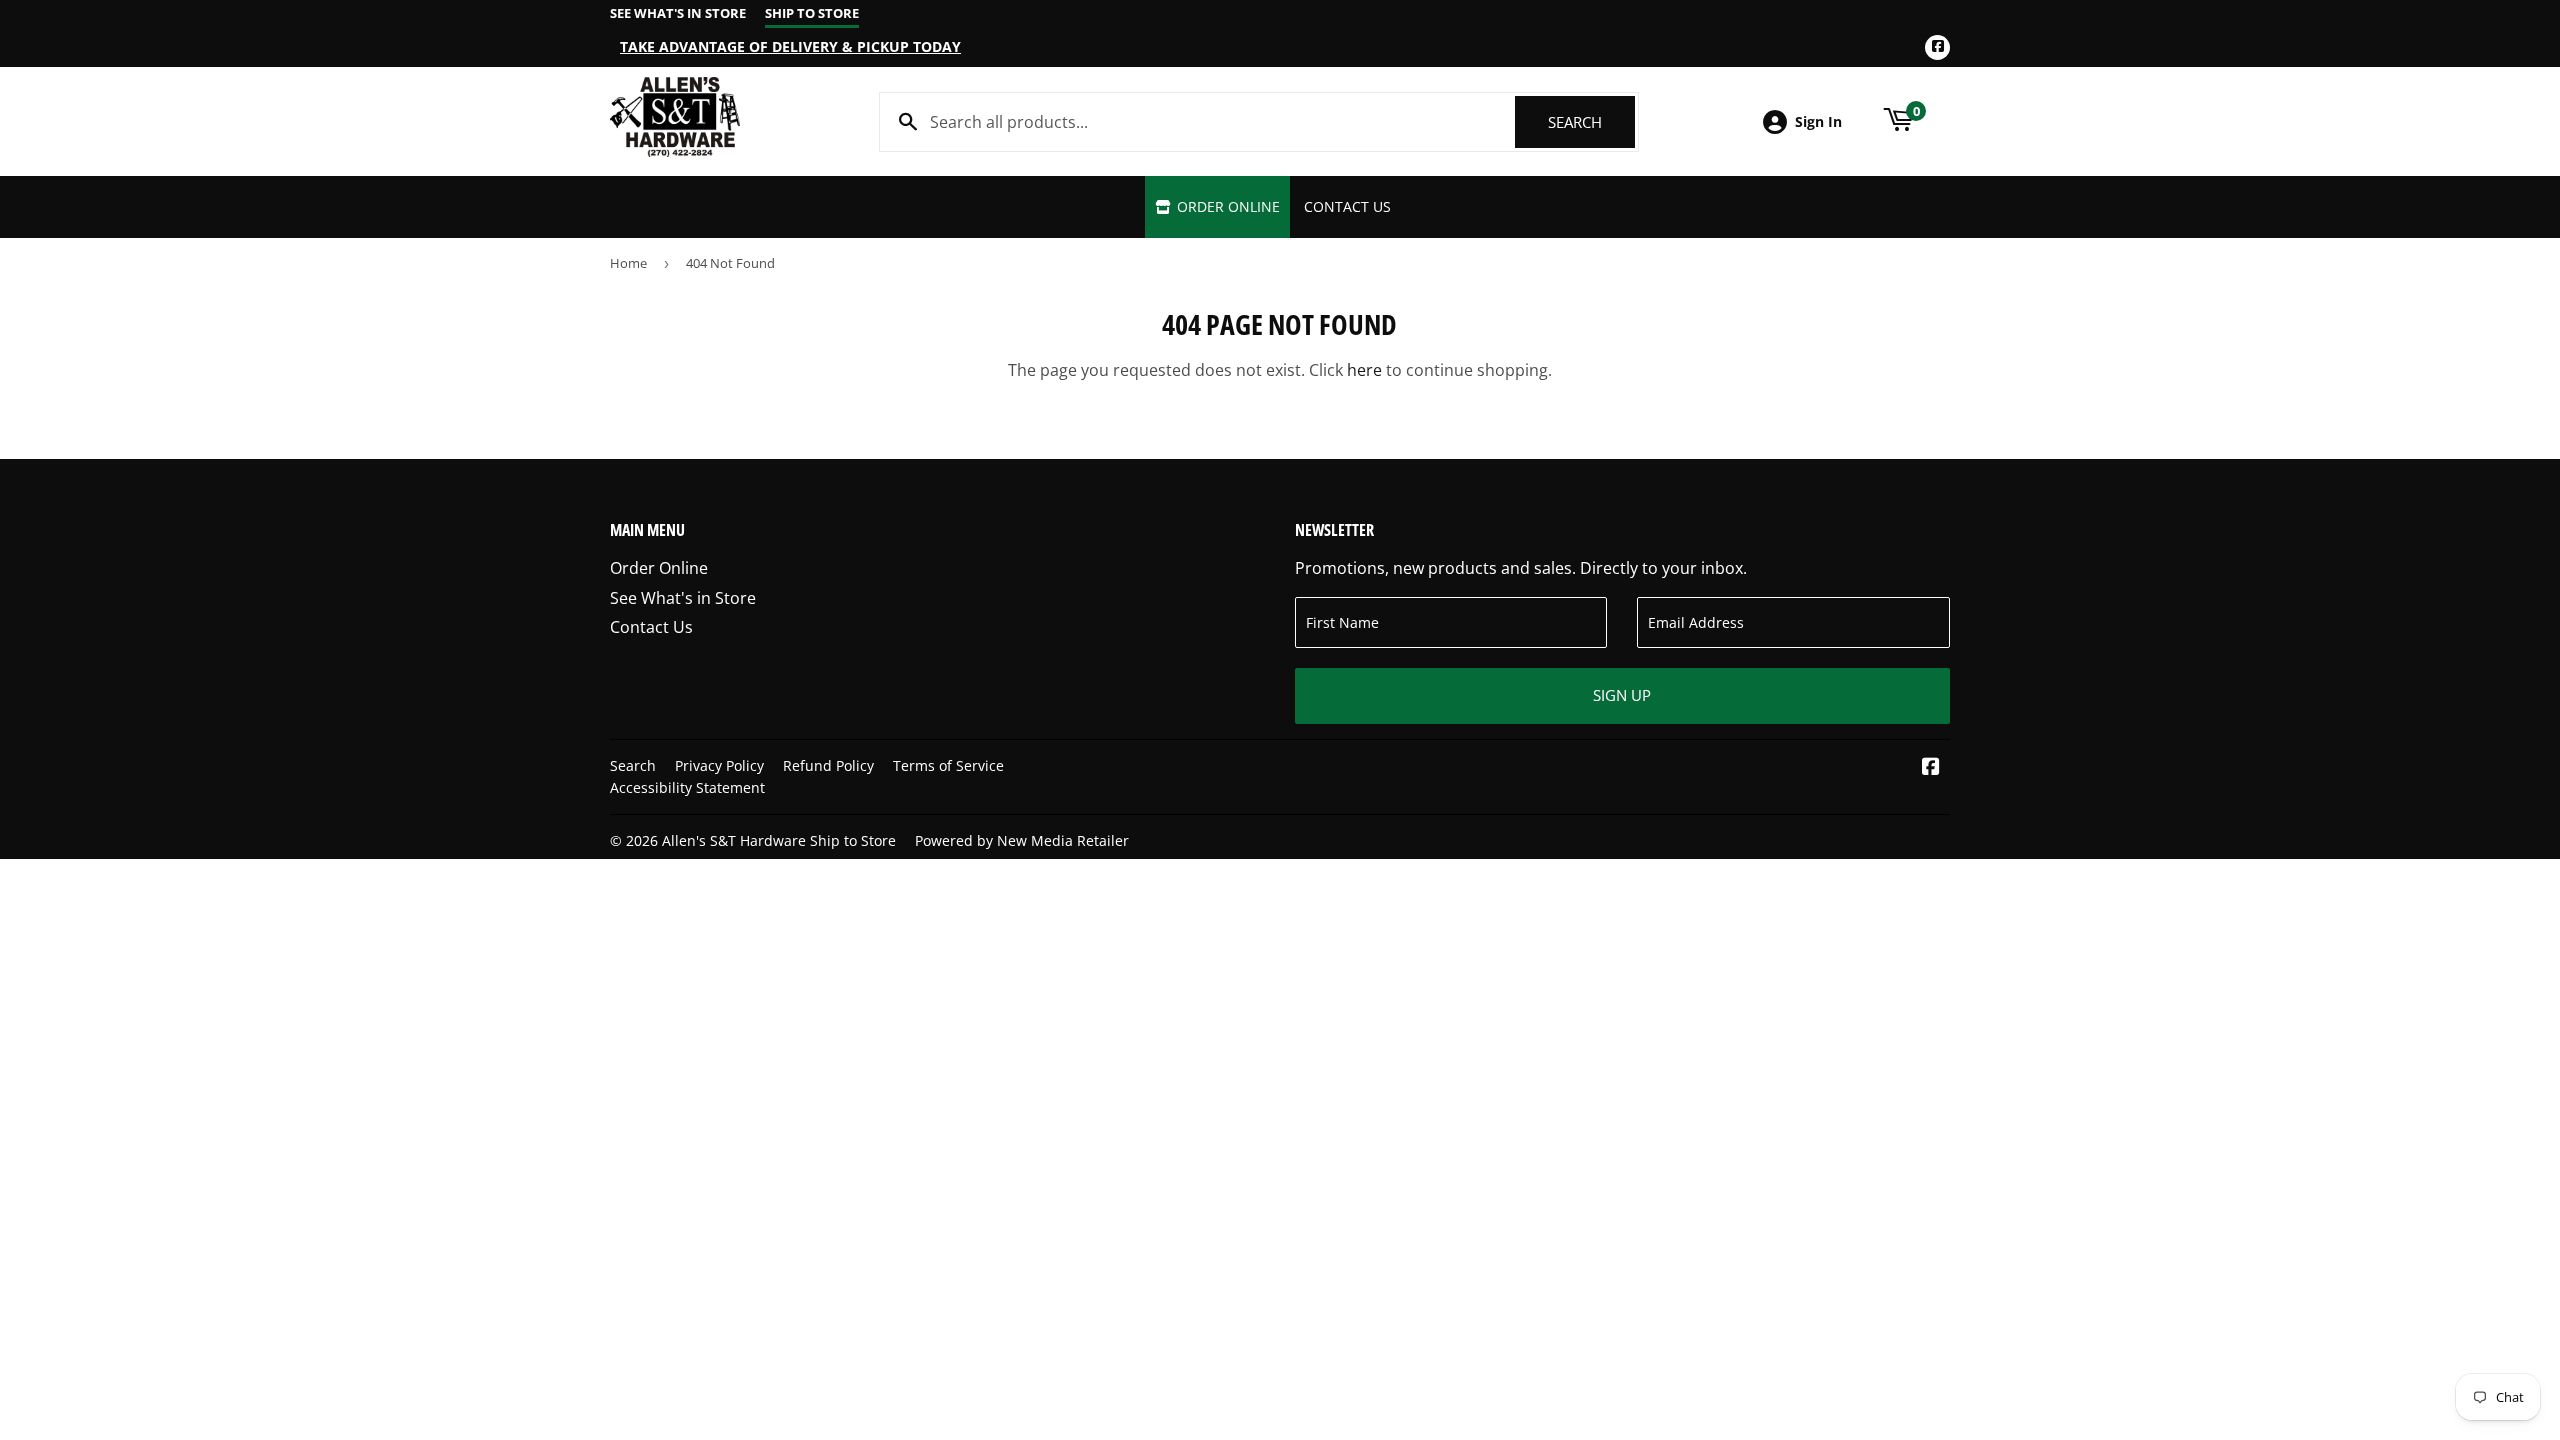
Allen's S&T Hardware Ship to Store (779, 840)
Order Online (1226, 206)
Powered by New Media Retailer (1022, 840)
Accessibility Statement (687, 787)
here (1364, 370)
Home (628, 263)
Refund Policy (828, 765)
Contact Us (1347, 206)
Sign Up (1622, 695)
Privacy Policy (719, 765)
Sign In (1818, 121)
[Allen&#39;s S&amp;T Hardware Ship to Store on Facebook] (1931, 768)
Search (1591, 122)
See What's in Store (683, 598)
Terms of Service (948, 765)
